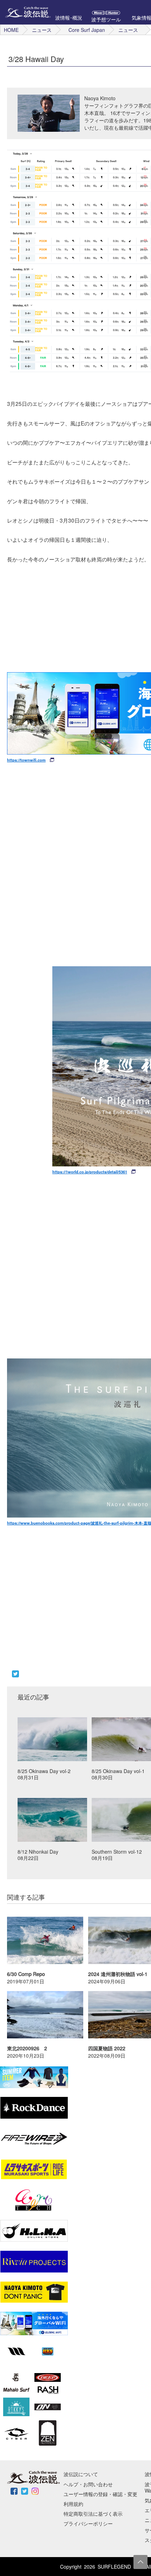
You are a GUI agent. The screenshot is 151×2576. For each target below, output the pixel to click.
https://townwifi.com (26, 760)
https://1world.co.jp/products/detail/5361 (90, 1172)
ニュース (42, 30)
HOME (11, 30)
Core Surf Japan (87, 30)
